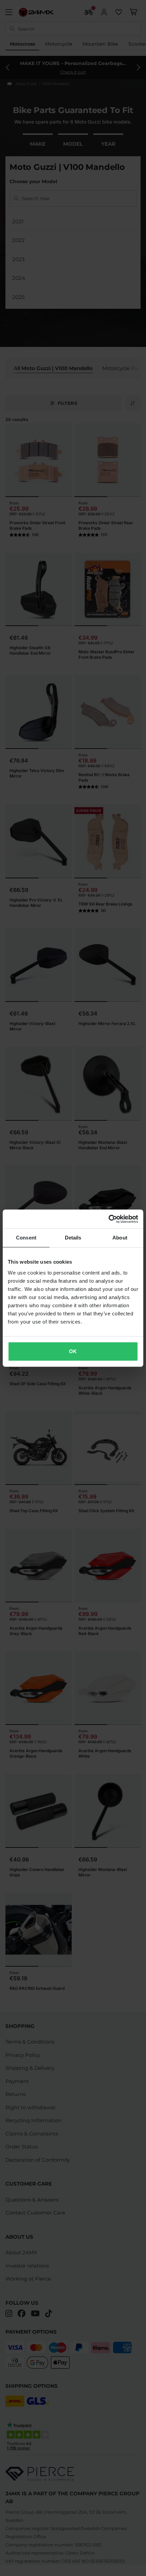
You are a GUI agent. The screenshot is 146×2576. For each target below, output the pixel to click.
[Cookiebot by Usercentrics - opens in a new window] (108, 1219)
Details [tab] (73, 1238)
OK (73, 1351)
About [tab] (120, 1238)
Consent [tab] (26, 1238)
